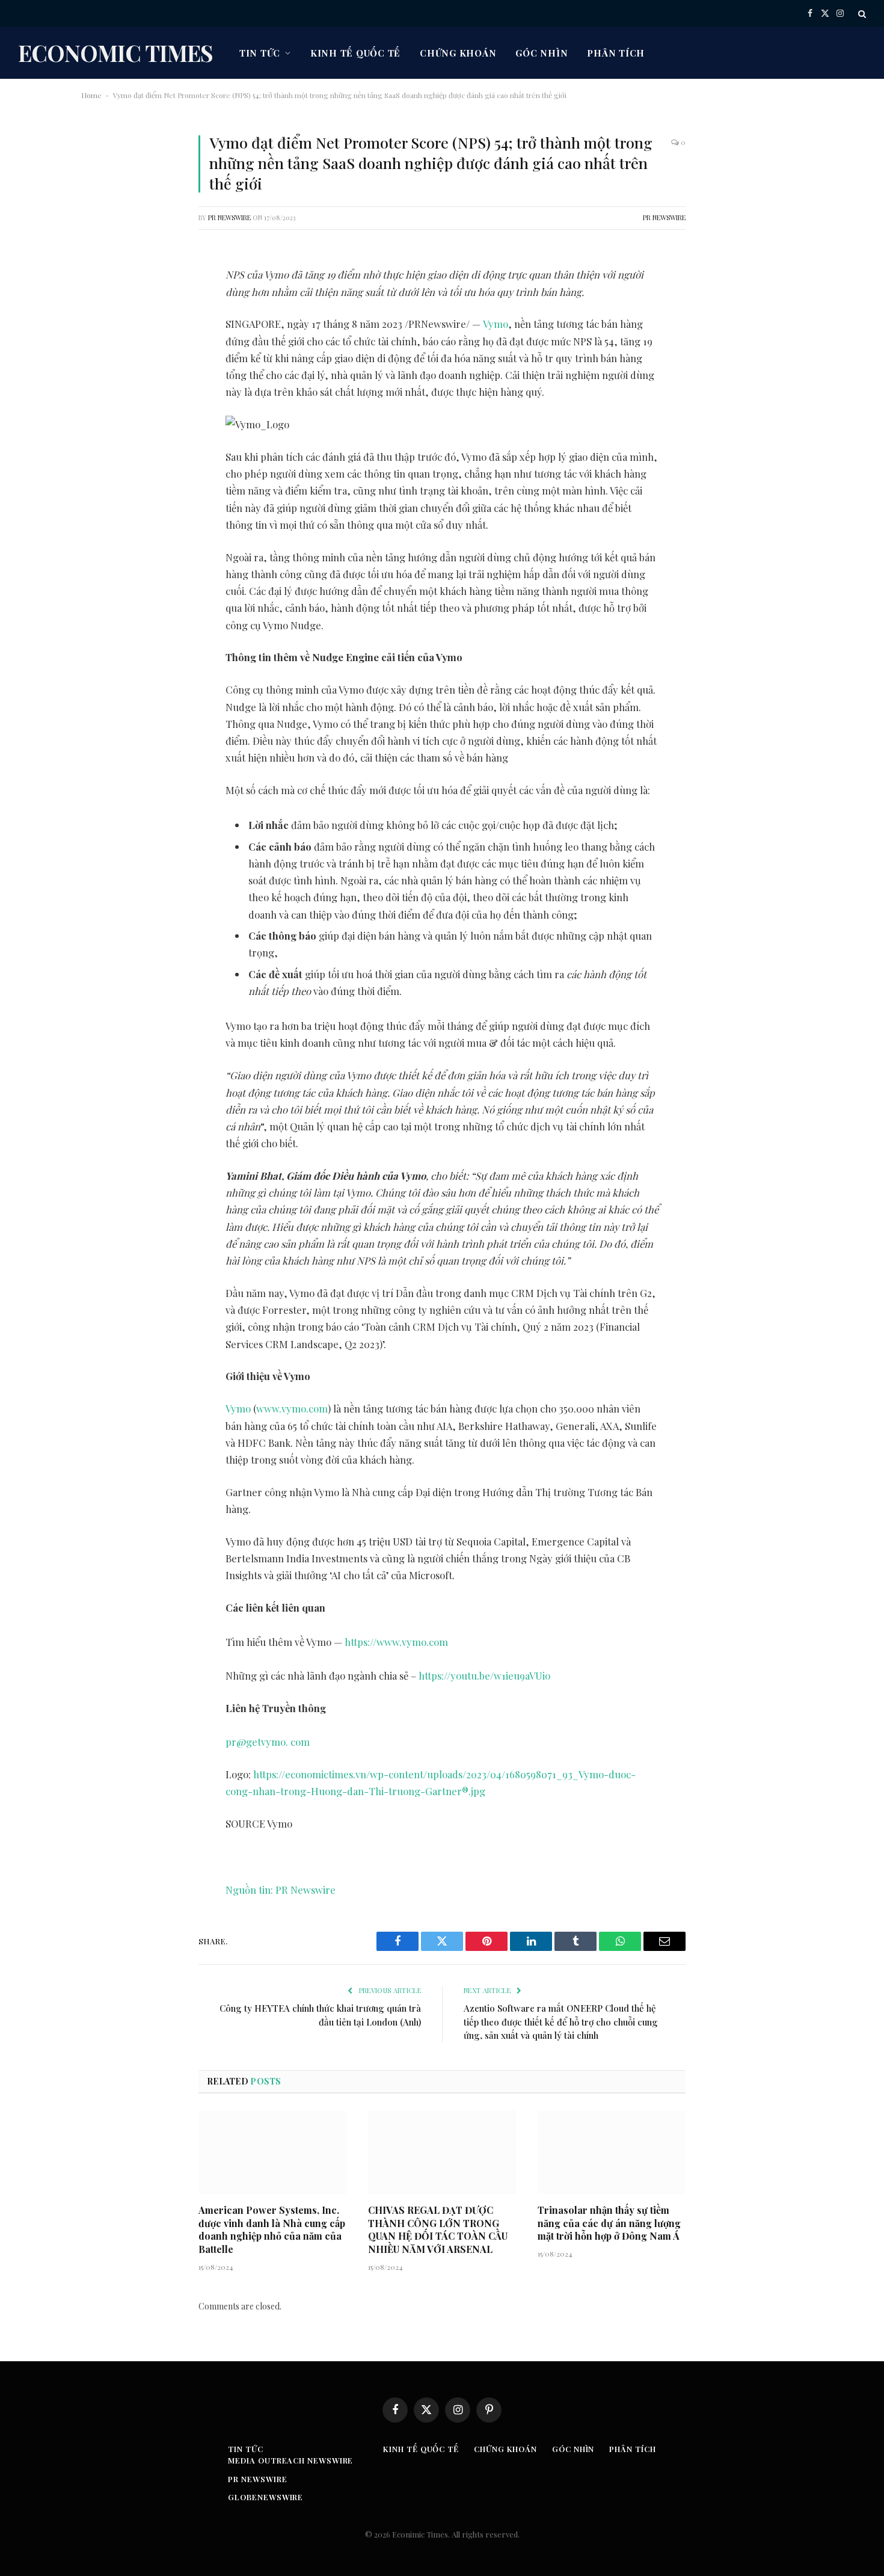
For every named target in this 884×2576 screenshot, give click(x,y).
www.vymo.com (292, 1408)
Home (91, 95)
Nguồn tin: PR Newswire (281, 1890)
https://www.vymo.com (396, 1642)
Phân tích (616, 53)
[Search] (861, 14)
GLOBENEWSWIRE (266, 2497)
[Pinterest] (102, 383)
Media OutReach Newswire (290, 2460)
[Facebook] (102, 291)
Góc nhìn (542, 53)
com (300, 1742)
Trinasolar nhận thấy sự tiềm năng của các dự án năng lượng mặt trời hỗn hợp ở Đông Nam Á (609, 2223)
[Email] (102, 413)
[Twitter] (102, 321)
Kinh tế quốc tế (355, 53)
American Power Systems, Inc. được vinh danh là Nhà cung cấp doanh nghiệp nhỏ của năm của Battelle (272, 2229)
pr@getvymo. (257, 1742)
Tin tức (260, 53)
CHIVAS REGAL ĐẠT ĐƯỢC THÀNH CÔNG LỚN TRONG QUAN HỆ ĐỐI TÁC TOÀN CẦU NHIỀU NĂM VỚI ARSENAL (438, 2229)
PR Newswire (229, 217)
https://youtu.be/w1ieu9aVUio (484, 1675)
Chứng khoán (458, 53)
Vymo (496, 324)
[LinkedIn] (102, 352)
